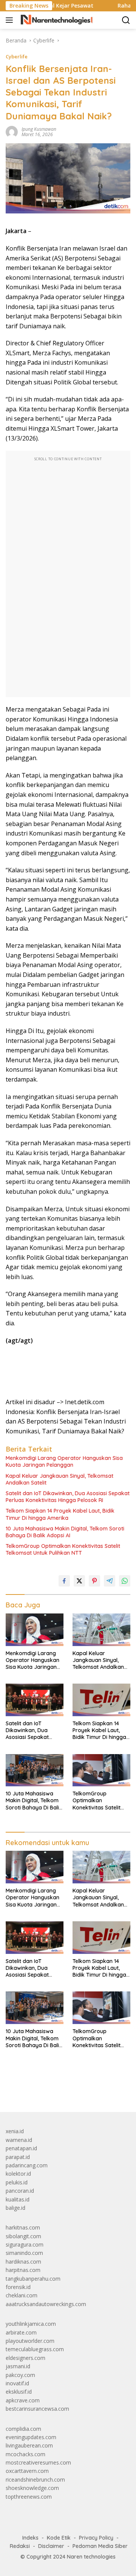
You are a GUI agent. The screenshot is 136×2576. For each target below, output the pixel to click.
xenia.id (15, 2131)
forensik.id (18, 2287)
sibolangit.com (23, 2236)
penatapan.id (21, 2148)
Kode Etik (59, 2538)
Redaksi (20, 2546)
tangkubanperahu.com (33, 2279)
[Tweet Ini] (79, 1581)
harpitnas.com (23, 2270)
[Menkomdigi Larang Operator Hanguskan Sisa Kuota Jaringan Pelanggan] (35, 1630)
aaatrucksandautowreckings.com (46, 2304)
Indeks (30, 2538)
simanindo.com (24, 2253)
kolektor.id (18, 2174)
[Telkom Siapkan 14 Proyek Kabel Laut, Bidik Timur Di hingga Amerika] (101, 1700)
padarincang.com (27, 2165)
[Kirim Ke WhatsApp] (125, 1581)
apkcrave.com (23, 2400)
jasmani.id (18, 2366)
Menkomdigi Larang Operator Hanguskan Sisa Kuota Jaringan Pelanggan (64, 1461)
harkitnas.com (23, 2227)
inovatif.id (17, 2383)
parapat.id (18, 2157)
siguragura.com (25, 2244)
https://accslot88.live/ (32, 2089)
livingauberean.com (29, 2445)
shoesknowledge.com (32, 2488)
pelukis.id (17, 2182)
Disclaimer (51, 2546)
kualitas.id (18, 2199)
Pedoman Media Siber (100, 2546)
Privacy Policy (96, 2538)
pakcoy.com (20, 2375)
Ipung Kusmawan (39, 129)
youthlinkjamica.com (31, 2324)
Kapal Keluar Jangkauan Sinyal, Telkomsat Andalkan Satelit (59, 1479)
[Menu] (11, 20)
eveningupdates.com (31, 2437)
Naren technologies (91, 2557)
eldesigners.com (25, 2358)
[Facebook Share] (64, 1581)
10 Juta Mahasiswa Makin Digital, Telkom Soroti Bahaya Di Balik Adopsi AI (65, 1532)
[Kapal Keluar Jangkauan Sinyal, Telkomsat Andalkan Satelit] (101, 1630)
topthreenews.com (29, 2497)
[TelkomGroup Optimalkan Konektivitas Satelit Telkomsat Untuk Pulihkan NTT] (101, 1770)
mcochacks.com (25, 2454)
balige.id (15, 2208)
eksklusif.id (19, 2392)
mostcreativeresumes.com (38, 2462)
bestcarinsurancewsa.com (37, 2409)
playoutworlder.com (30, 2341)
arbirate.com (21, 2332)
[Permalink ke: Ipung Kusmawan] (12, 131)
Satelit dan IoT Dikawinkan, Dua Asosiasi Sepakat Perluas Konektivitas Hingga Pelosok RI (68, 1497)
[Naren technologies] (56, 20)
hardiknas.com (23, 2262)
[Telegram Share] (110, 1581)
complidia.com (23, 2429)
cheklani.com (22, 2295)
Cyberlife (17, 56)
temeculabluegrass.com (35, 2349)
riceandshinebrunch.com (35, 2480)
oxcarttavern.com (27, 2471)
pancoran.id (20, 2191)
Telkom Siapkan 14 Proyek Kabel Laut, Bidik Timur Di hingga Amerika (60, 1514)
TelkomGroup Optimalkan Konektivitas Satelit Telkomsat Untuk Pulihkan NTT (63, 1549)
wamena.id (19, 2140)
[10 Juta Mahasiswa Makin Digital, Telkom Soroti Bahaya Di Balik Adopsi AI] (35, 1770)
